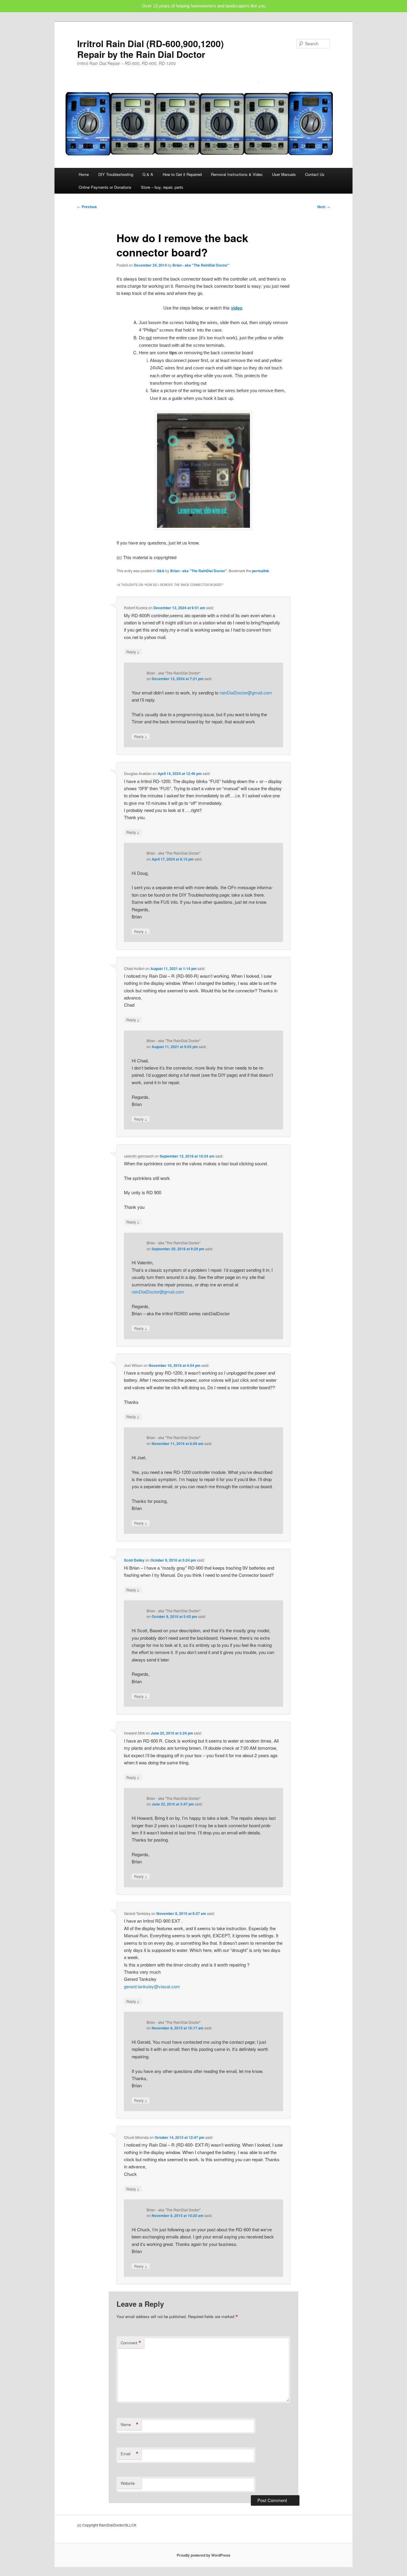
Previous (87, 207)
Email (130, 2454)
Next (324, 207)
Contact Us (315, 174)
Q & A (148, 174)
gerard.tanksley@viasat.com (152, 1986)
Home (84, 174)
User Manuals (284, 174)
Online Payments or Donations (105, 187)
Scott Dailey (134, 1560)
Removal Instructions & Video (237, 174)
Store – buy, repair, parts (162, 187)
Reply (133, 652)
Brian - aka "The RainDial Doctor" (201, 265)
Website (128, 2483)
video (237, 308)
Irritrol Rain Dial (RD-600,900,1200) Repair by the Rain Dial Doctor (150, 49)
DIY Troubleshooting (116, 174)
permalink (261, 571)
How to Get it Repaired (182, 174)
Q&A (160, 571)
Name (130, 2425)
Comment (131, 2343)
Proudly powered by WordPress (203, 2555)
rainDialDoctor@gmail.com (246, 693)
